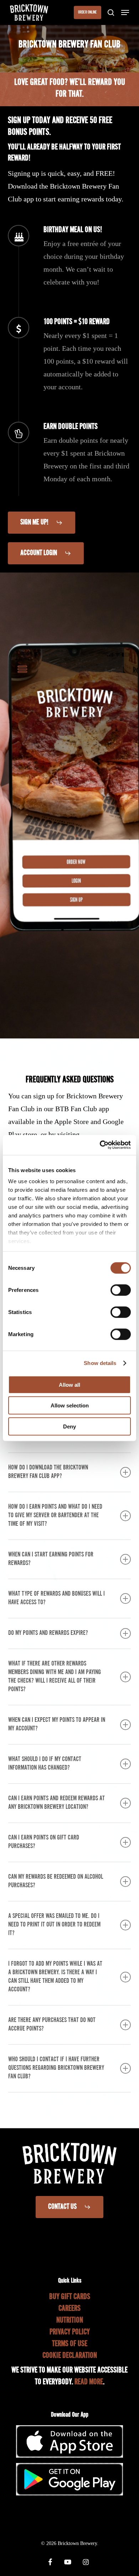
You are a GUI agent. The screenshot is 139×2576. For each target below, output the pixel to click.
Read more (89, 2382)
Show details (100, 1363)
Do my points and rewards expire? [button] (48, 1633)
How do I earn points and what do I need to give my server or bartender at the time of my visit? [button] (55, 1516)
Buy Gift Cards (70, 2297)
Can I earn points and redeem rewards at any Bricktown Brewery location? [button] (56, 1803)
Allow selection (70, 1405)
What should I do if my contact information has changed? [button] (45, 1764)
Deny (69, 1426)
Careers (69, 2309)
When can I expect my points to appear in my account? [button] (57, 1725)
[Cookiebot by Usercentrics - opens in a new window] (100, 1145)
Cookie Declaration (70, 2356)
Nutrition (70, 2321)
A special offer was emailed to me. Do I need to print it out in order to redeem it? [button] (54, 1925)
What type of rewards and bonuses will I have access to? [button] (56, 1598)
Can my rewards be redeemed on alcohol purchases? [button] (56, 1881)
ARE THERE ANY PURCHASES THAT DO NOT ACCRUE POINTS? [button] (52, 2025)
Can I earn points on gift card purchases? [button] (44, 1842)
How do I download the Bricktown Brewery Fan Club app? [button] (48, 1472)
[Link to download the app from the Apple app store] (69, 2455)
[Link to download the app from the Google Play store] (69, 2493)
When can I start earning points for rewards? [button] (51, 1559)
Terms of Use (70, 2344)
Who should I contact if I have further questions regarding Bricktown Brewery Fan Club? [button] (56, 2068)
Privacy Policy (70, 2332)
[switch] (121, 1290)
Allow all (69, 1384)
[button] (125, 12)
